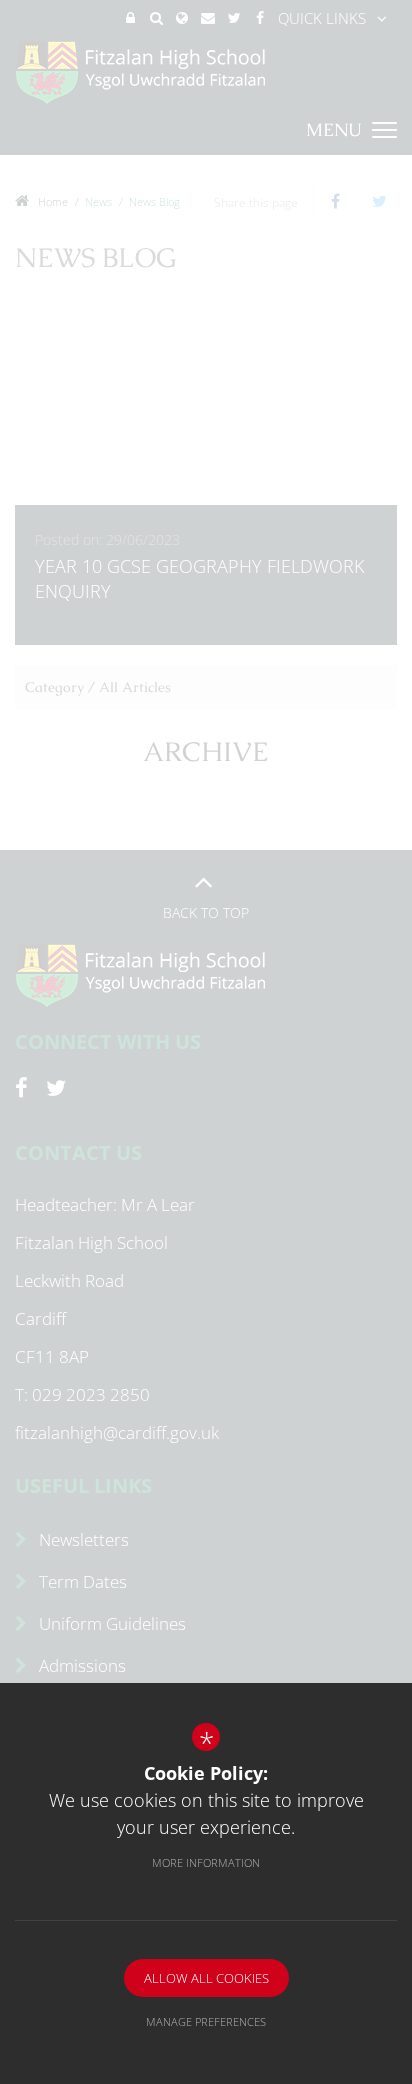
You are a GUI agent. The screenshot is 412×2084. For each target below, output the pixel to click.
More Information (206, 1862)
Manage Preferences (206, 2021)
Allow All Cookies (206, 1978)
